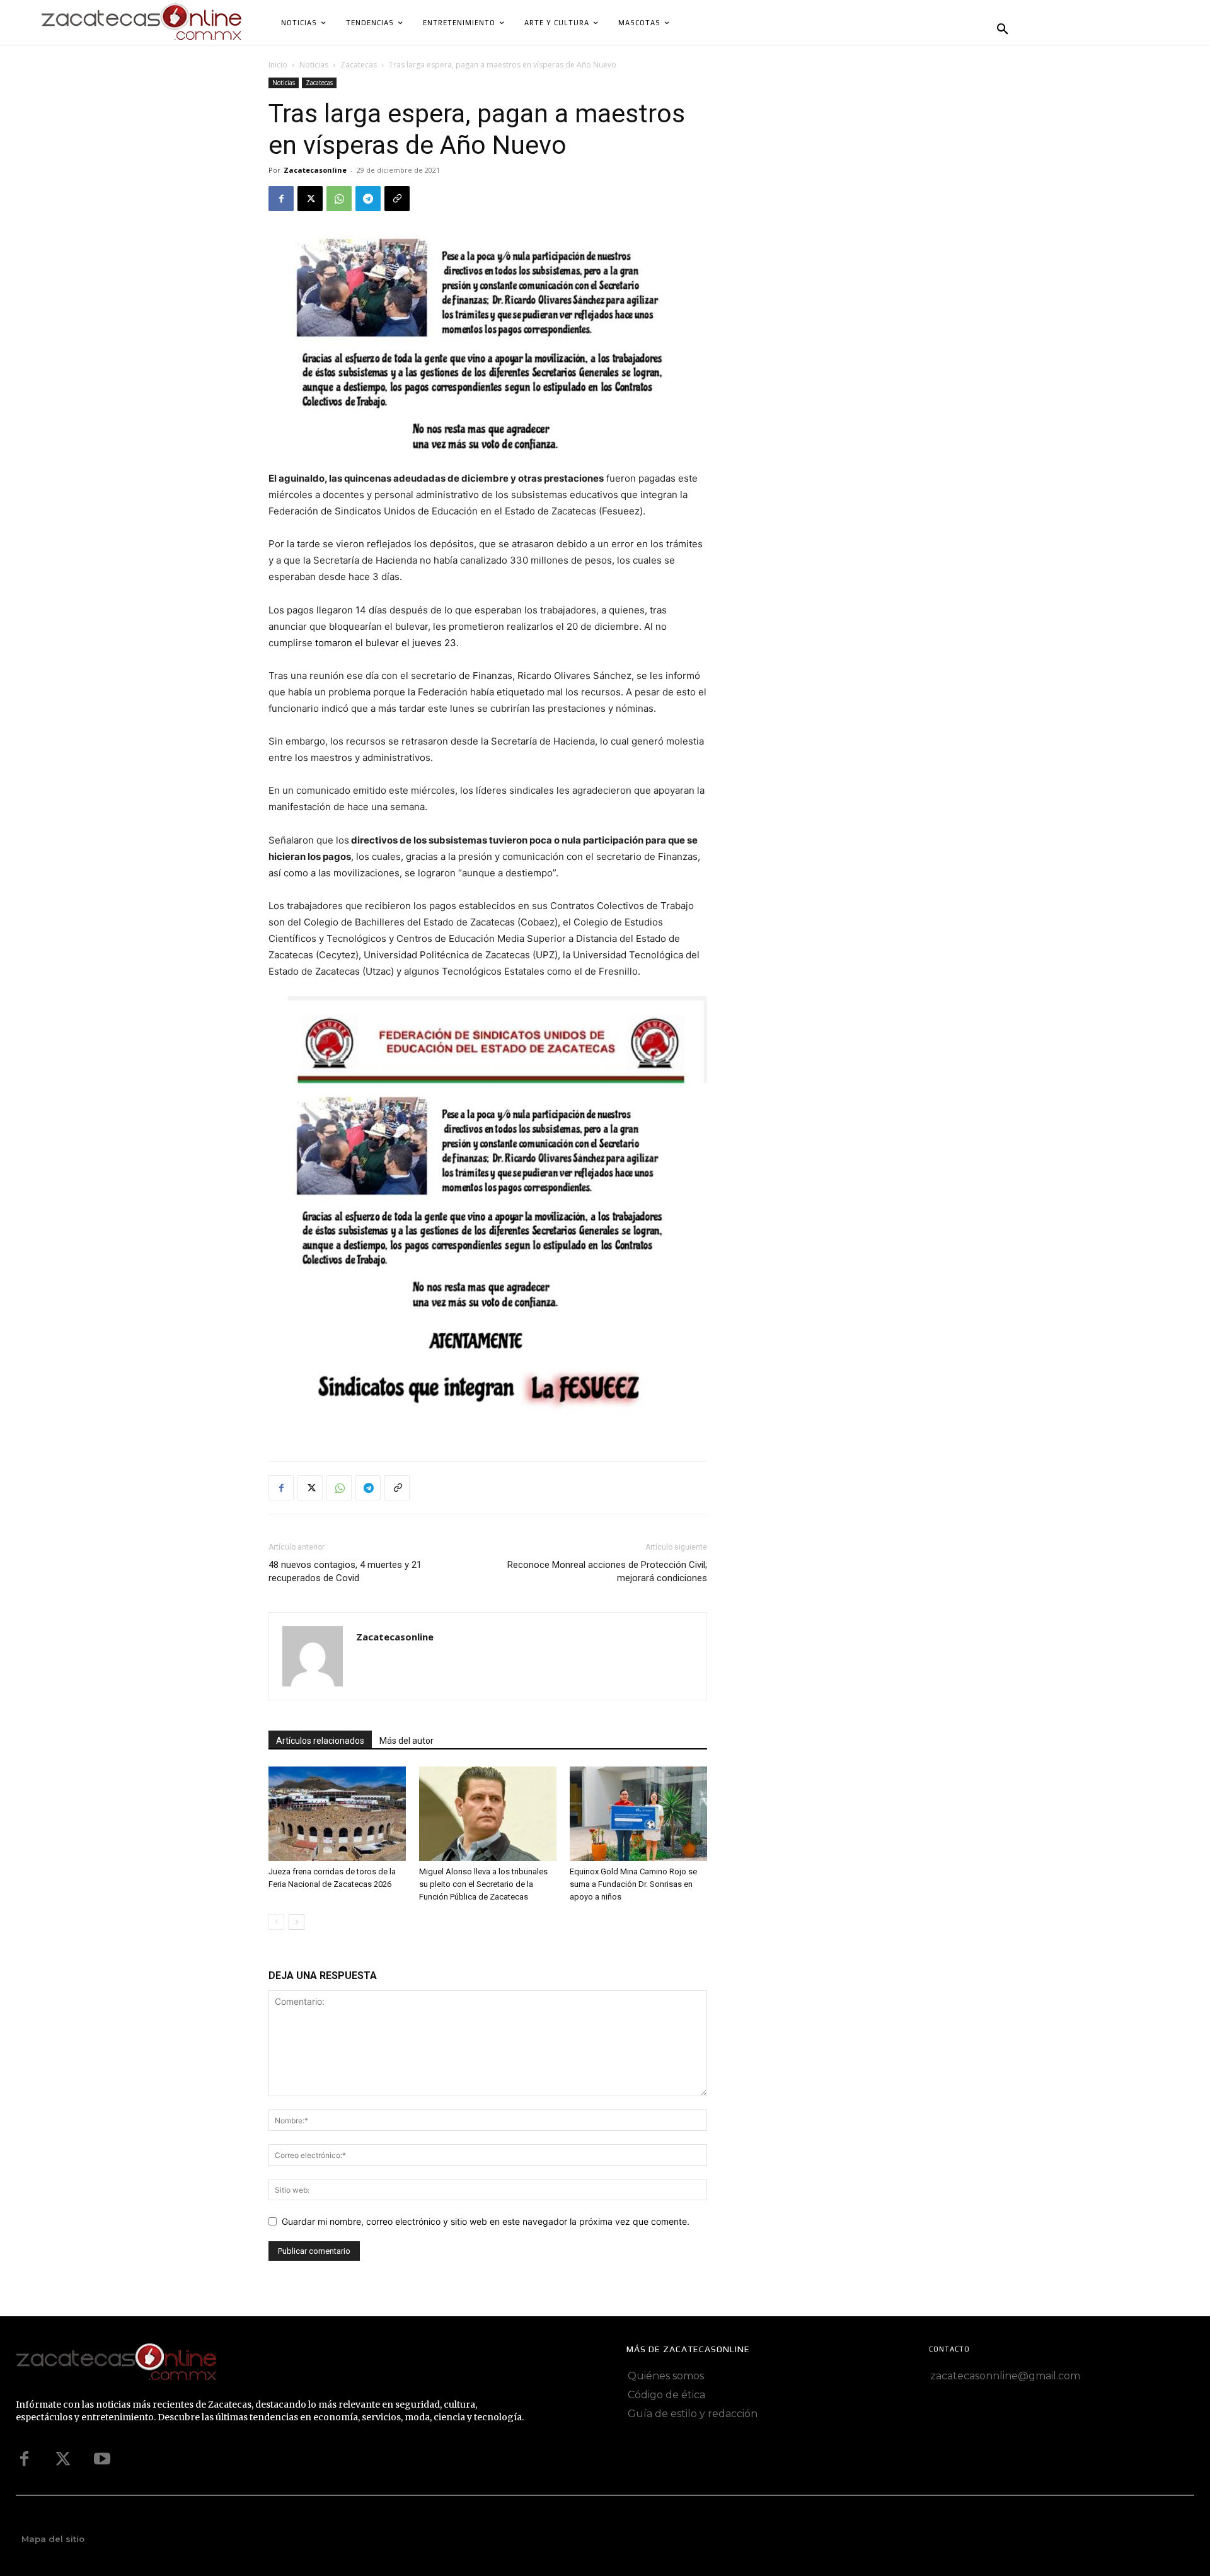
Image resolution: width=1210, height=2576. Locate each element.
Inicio (278, 65)
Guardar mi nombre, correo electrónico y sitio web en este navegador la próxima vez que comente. (486, 2221)
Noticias (314, 65)
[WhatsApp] (339, 199)
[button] (1003, 30)
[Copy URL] (397, 199)
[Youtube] (102, 2459)
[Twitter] (63, 2459)
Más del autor (406, 1741)
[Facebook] (281, 199)
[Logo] (269, 2363)
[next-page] (297, 1922)
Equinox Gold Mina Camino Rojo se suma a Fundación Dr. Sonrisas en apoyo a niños (633, 1884)
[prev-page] (276, 1922)
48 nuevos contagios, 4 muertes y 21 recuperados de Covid (345, 1571)
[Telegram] (368, 199)
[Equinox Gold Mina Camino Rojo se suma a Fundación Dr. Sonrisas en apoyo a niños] (638, 1814)
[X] (310, 199)
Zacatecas (359, 65)
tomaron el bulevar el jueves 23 (384, 643)
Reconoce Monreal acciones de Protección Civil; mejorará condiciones (607, 1571)
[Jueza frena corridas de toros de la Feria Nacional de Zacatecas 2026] (337, 1814)
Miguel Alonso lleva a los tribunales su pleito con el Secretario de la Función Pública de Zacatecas (483, 1884)
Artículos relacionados (320, 1741)
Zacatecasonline (315, 170)
